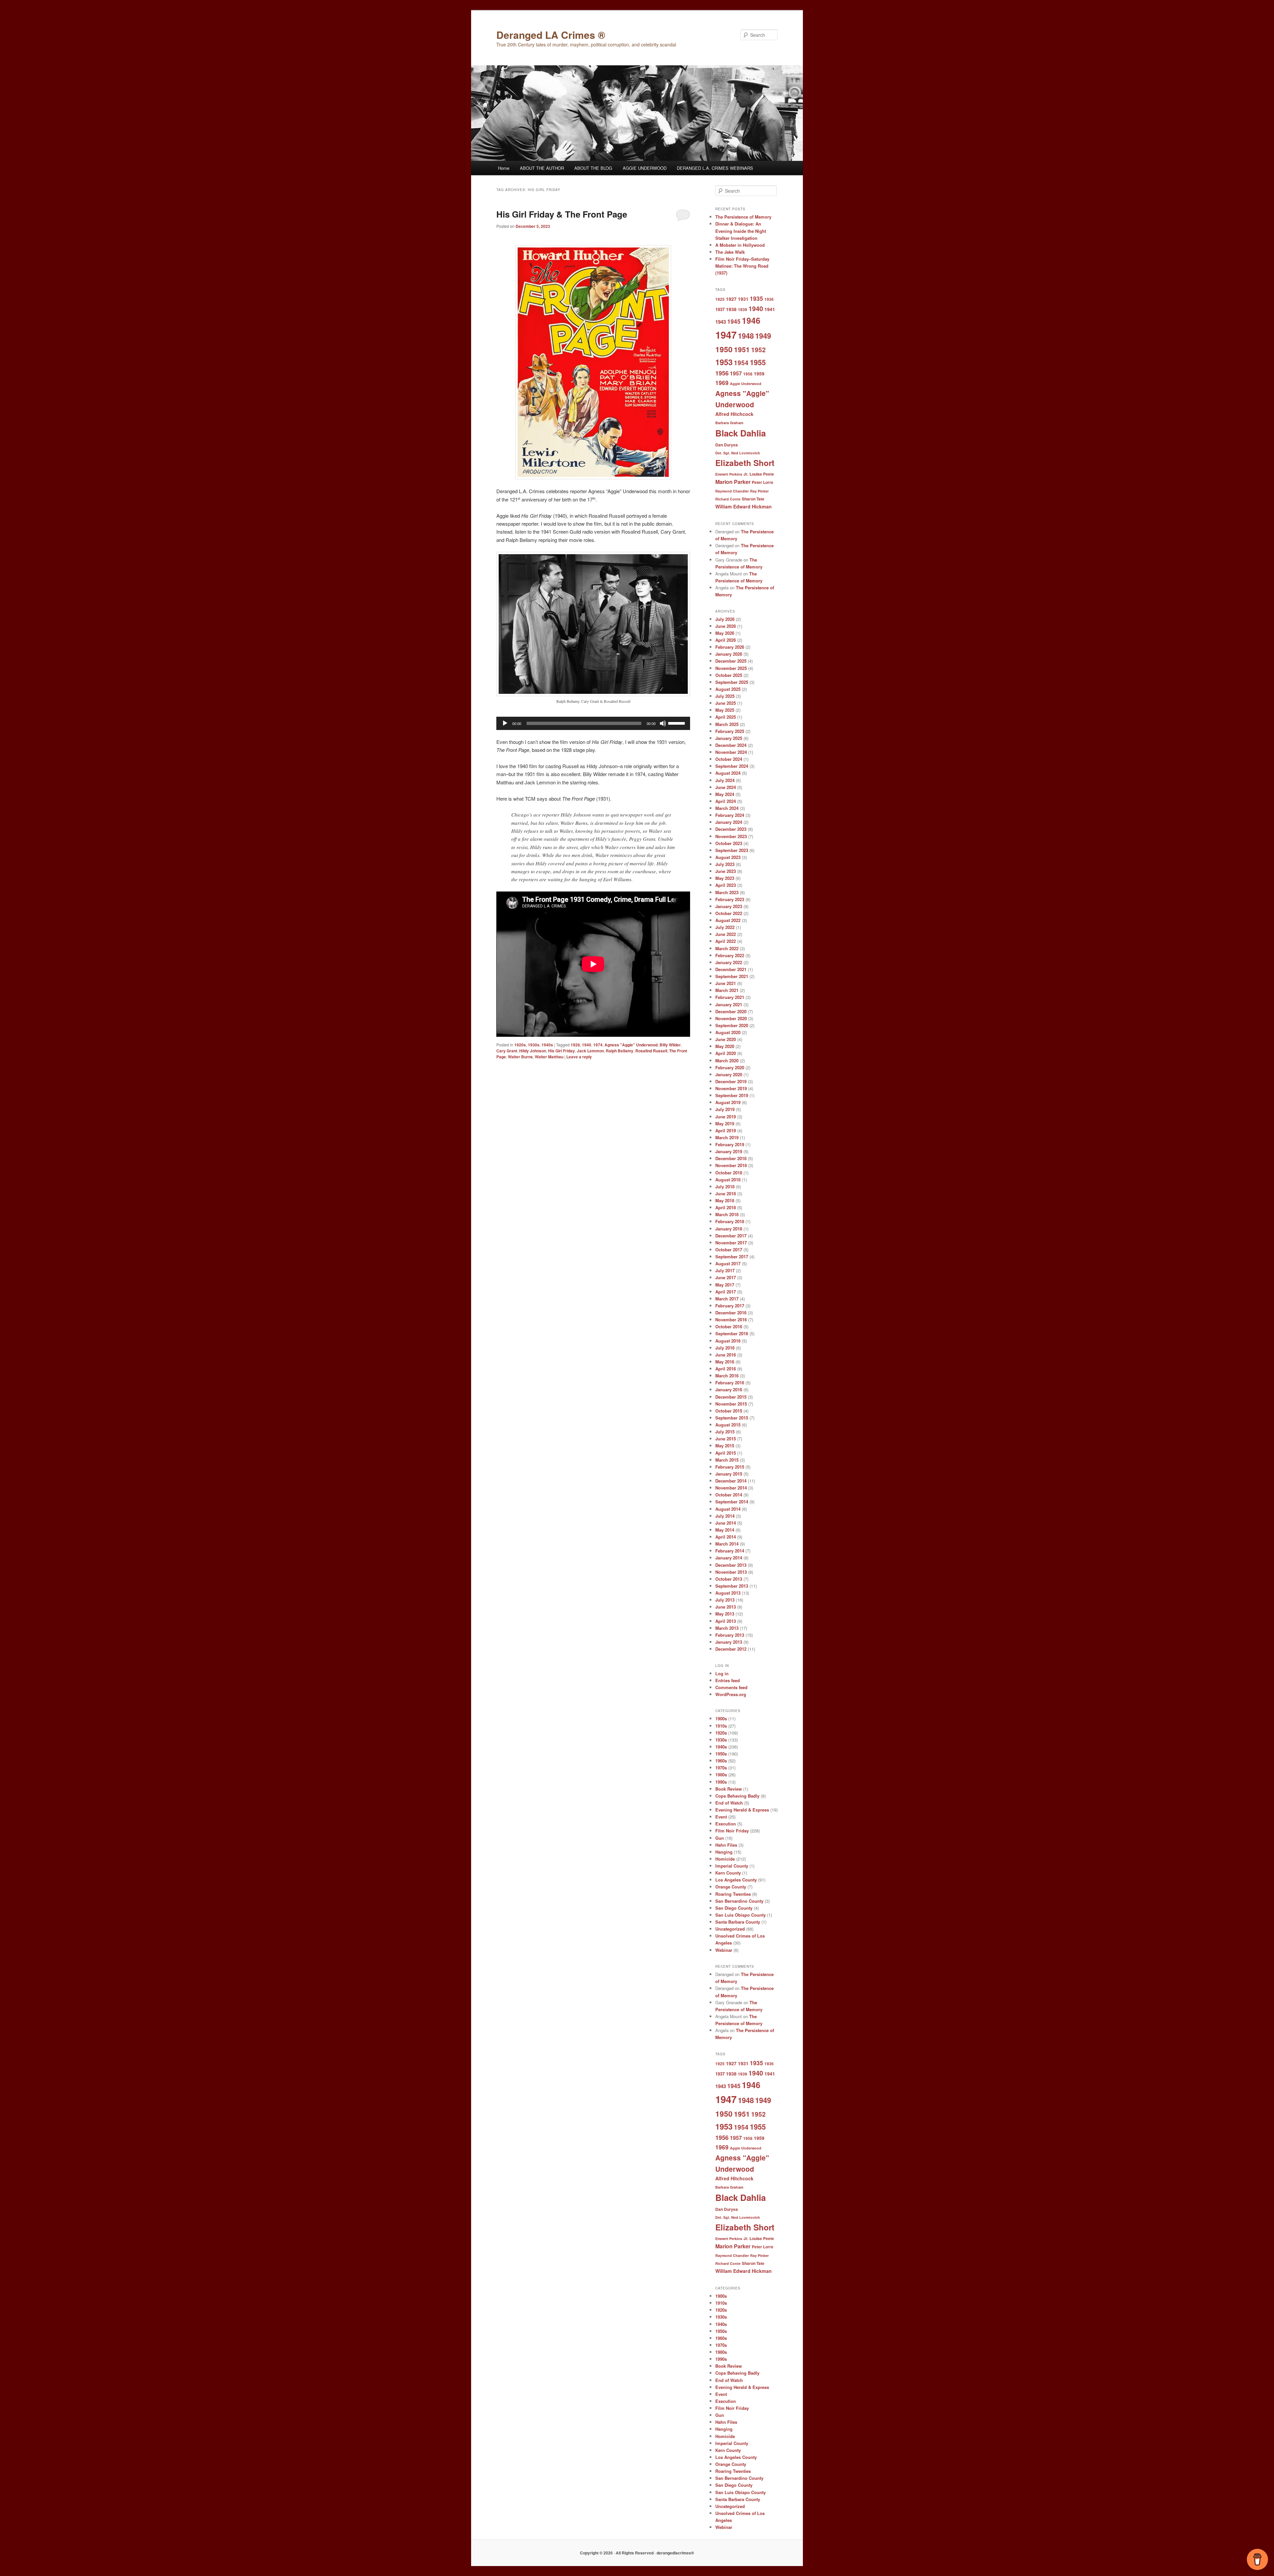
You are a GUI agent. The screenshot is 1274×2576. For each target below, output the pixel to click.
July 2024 (725, 780)
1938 (731, 309)
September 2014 (732, 1502)
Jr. (746, 474)
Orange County (731, 1887)
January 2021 (729, 1004)
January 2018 (729, 1229)
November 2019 (731, 1088)
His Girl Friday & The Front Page (562, 214)
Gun (720, 1838)
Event (721, 1817)
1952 (758, 350)
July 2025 (725, 696)
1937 (720, 309)
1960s (721, 1761)
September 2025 (732, 682)
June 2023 (726, 871)
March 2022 (727, 948)
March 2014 (727, 1544)
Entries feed (728, 1680)
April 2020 (726, 1053)
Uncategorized (730, 1929)
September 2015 (732, 1418)
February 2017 (730, 1306)
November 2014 (731, 1488)
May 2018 (725, 1200)
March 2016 (727, 1376)
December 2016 (731, 1313)
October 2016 (729, 1326)
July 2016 (725, 1348)
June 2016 (726, 1355)
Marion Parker (733, 482)
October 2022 (729, 913)
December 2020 (731, 1011)
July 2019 (725, 1109)
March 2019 (727, 1137)
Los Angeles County (736, 1880)
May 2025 (725, 710)
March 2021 (727, 990)
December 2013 (731, 1565)
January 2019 (729, 1151)
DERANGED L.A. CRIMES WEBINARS (715, 168)
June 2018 (726, 1193)
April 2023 (726, 885)
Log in (722, 1673)
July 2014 (725, 1516)
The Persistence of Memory (743, 217)
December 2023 (731, 829)
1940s (547, 1045)
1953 (724, 362)
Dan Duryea (727, 445)
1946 (751, 320)
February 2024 (730, 815)
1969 (722, 383)
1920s (520, 1045)
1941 (770, 309)
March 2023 (727, 892)
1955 (758, 362)
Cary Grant (507, 1051)
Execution (726, 1824)
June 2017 (726, 1277)
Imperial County (732, 1866)
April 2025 (726, 717)
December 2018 (731, 1158)
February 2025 (730, 731)
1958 (748, 374)
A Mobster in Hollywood (740, 245)
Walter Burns (520, 1057)
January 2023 (729, 906)
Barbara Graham (729, 423)
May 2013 (725, 1614)
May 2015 (725, 1446)
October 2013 (729, 1579)
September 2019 (732, 1095)
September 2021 (732, 976)
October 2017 (729, 1250)
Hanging (724, 1852)
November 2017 (731, 1243)
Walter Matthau (549, 1057)
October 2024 (729, 759)
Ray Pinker (759, 491)
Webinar (724, 1950)
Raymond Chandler (732, 491)
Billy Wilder (670, 1045)
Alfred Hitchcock (734, 414)
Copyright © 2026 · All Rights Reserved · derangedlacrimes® (637, 2553)
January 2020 (729, 1074)
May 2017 (725, 1285)
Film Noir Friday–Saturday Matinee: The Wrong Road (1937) (742, 266)
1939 (743, 309)
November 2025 (731, 668)
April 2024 (726, 801)
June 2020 (726, 1039)
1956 (722, 373)
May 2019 (725, 1123)
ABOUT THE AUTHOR (542, 168)
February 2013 (730, 1635)
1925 (720, 299)
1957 (736, 373)
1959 (759, 373)
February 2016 (730, 1383)
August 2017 (728, 1263)
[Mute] (663, 723)
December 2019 (731, 1081)
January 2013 (729, 1642)
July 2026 (725, 619)
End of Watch (729, 1803)
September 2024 (732, 766)
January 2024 (729, 822)
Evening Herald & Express (742, 1810)
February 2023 (730, 899)
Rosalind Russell (651, 1051)
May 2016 (725, 1362)
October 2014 (729, 1495)
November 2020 (731, 1018)
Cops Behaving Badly (737, 1796)
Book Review (729, 1789)
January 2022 (729, 962)
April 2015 (726, 1453)
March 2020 (727, 1060)
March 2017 (727, 1299)
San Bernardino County (739, 1901)
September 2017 (732, 1256)
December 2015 (731, 1397)
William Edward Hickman (743, 506)
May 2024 (725, 794)
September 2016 (732, 1333)
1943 (721, 322)
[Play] (505, 723)
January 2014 (729, 1558)
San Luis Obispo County (741, 1915)
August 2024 (728, 773)
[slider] (677, 723)
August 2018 (728, 1180)
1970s (721, 1768)
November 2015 (731, 1404)
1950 (724, 349)
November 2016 (731, 1320)
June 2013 (726, 1607)
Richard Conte (728, 499)
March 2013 (727, 1628)
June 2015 (726, 1439)
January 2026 (729, 654)
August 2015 (728, 1425)
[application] (593, 723)
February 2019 (730, 1144)
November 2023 (731, 836)
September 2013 (732, 1586)
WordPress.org (731, 1694)
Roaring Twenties (733, 1894)
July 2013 (725, 1600)
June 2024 (726, 787)
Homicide (725, 1859)
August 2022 (728, 920)
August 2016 (728, 1341)
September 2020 (732, 1025)
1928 (575, 1045)
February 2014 (730, 1551)
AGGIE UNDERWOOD (645, 168)
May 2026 (725, 633)
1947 (726, 335)
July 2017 (725, 1270)
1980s (721, 1775)
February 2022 (730, 955)
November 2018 (731, 1165)
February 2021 (730, 997)
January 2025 (729, 738)
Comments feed (731, 1687)
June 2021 (726, 983)
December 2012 (731, 1649)
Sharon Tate (753, 499)
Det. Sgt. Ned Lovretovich (738, 453)
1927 (731, 299)
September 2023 (732, 850)
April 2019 (726, 1130)
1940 (587, 1045)
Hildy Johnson (533, 1051)
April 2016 (726, 1369)
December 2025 (731, 661)
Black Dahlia (741, 433)
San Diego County (734, 1908)
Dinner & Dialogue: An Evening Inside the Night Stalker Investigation (741, 231)
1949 (763, 336)
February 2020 (730, 1067)
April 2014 (726, 1537)
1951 (742, 349)
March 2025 (727, 724)
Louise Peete (762, 474)
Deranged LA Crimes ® (551, 35)
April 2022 (726, 941)
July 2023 (725, 864)
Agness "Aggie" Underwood (631, 1045)
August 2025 (728, 689)
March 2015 (727, 1460)
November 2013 (731, 1572)
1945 (734, 321)
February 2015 (730, 1467)
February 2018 (730, 1221)
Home (504, 168)
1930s (534, 1045)
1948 (746, 336)
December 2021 (731, 969)
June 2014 (726, 1523)
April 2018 (726, 1207)
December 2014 (731, 1481)
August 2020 (728, 1032)
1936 (769, 299)
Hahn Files (726, 1845)
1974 (598, 1045)
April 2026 (726, 640)
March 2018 (727, 1214)
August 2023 (728, 857)
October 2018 (729, 1173)
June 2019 (726, 1117)
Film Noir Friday (732, 1831)
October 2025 (729, 675)
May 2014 (725, 1530)
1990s (721, 1782)
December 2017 (731, 1236)
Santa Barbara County (738, 1922)
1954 (741, 363)
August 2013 (728, 1593)
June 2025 (726, 703)
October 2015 (729, 1411)
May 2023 (725, 878)
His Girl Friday (562, 1051)
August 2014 (728, 1509)
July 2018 (725, 1187)
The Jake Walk (730, 252)
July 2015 (725, 1432)
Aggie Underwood (746, 384)
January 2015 (729, 1474)
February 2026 (730, 647)
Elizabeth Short (745, 463)
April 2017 (726, 1292)
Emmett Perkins (729, 474)
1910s (721, 1726)
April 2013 (726, 1621)
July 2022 (725, 927)
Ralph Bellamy (620, 1051)
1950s (721, 1754)
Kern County (728, 1873)
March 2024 (727, 808)
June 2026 (726, 626)
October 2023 (729, 843)
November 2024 (731, 752)
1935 (756, 298)
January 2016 (729, 1389)
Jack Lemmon (590, 1051)
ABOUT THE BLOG (593, 168)
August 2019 (728, 1102)
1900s (721, 1718)
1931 (743, 299)
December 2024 (731, 745)
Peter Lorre (763, 482)
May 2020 (725, 1046)
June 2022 (726, 934)
